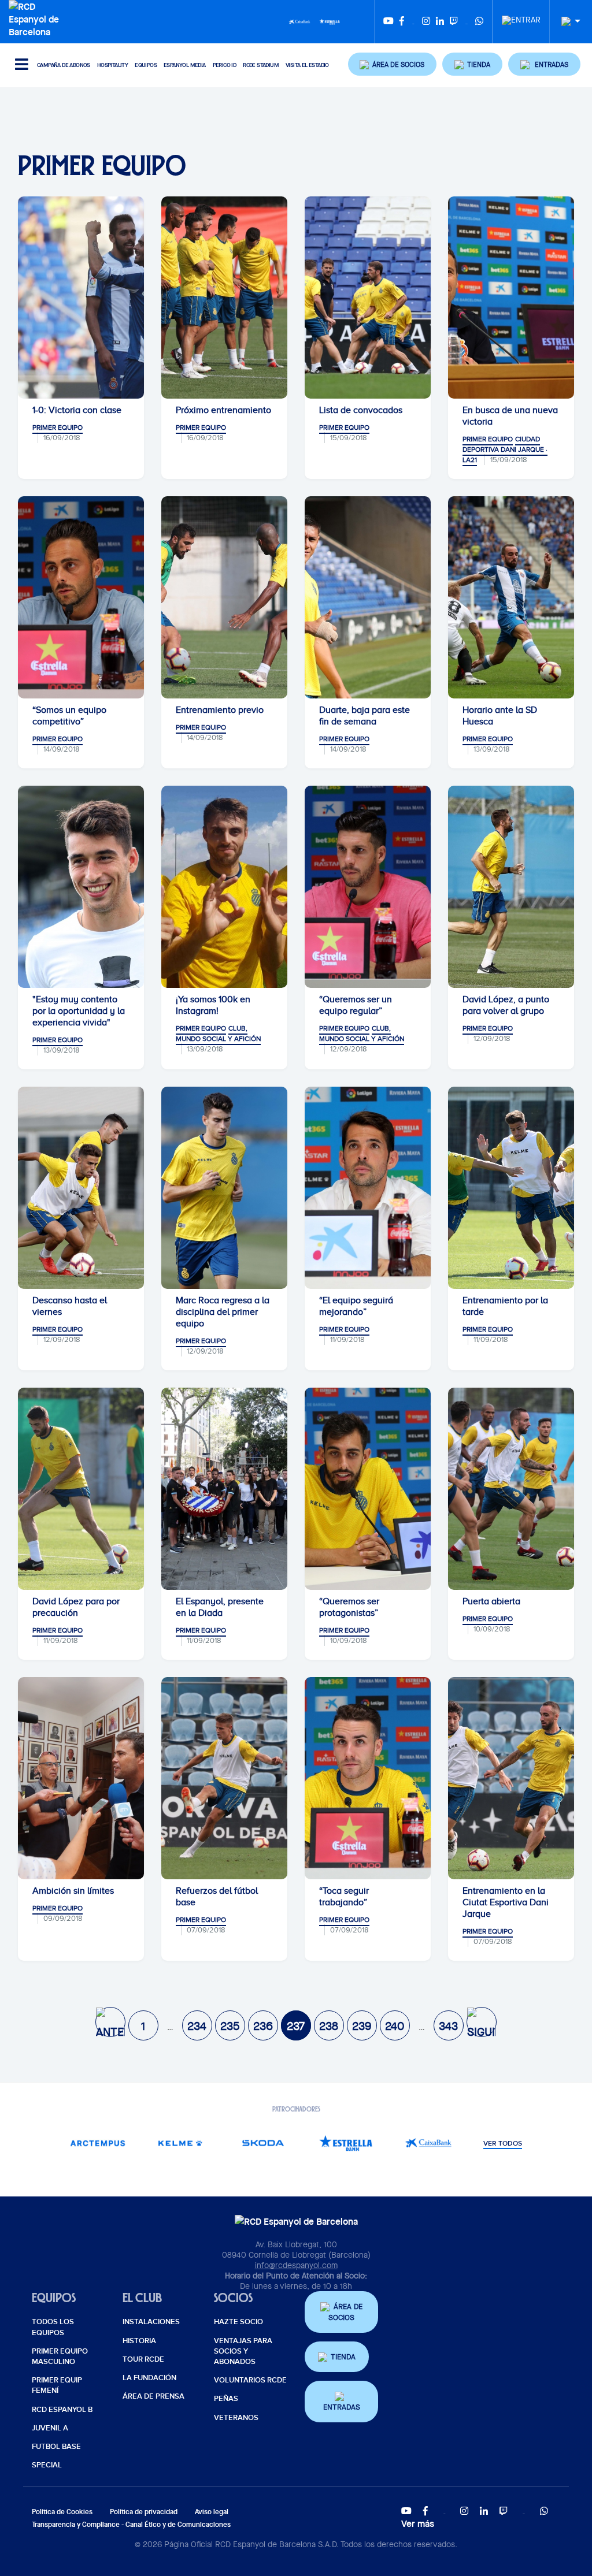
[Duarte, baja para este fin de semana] (368, 597)
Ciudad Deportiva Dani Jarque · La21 (505, 449)
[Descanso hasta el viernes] (81, 1188)
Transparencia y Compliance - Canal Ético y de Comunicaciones (131, 2524)
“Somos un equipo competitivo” (69, 716)
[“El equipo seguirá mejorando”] (368, 1188)
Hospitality (112, 65)
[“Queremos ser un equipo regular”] (368, 887)
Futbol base (56, 2447)
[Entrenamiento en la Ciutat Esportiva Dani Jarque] (511, 1778)
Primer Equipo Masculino (60, 2356)
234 (197, 2026)
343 (448, 2026)
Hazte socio (238, 2322)
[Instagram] (426, 22)
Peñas (226, 2399)
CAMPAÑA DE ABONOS (64, 65)
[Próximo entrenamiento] (224, 298)
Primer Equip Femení (57, 2385)
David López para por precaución (76, 1607)
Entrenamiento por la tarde (505, 1306)
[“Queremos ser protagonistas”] (368, 1489)
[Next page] (482, 2022)
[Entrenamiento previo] (224, 597)
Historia (139, 2341)
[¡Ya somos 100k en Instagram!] (224, 887)
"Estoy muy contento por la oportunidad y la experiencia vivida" (79, 1011)
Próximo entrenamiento (223, 410)
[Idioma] (567, 22)
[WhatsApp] (479, 22)
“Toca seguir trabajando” (344, 1897)
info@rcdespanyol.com (296, 2265)
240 (395, 2026)
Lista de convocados (361, 410)
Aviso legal (212, 2512)
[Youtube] (388, 22)
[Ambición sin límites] (81, 1778)
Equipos (146, 65)
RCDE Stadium (261, 65)
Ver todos (503, 2144)
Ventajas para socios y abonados (243, 2351)
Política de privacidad (144, 2512)
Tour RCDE (143, 2359)
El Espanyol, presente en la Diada (220, 1607)
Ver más (418, 2523)
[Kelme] (180, 2143)
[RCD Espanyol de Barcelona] (37, 18)
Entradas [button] (342, 2407)
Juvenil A (50, 2428)
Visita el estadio (307, 65)
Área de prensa (153, 2396)
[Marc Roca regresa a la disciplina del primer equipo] (224, 1188)
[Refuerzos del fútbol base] (224, 1778)
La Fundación (149, 2378)
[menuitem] (521, 17)
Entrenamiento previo (220, 710)
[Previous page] (110, 2022)
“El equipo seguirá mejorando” (356, 1306)
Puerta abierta (491, 1601)
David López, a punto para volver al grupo (506, 1005)
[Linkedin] (440, 22)
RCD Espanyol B (62, 2410)
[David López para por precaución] (81, 1489)
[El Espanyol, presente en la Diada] (224, 1489)
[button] (393, 64)
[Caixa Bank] (299, 21)
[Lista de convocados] (368, 298)
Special (47, 2465)
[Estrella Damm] (330, 21)
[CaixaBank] (428, 2143)
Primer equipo (58, 428)
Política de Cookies (62, 2512)
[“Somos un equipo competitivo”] (81, 597)
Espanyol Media (185, 65)
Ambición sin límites (73, 1891)
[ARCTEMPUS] (97, 2143)
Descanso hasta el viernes (70, 1306)
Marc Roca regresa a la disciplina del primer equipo (223, 1312)
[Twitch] (454, 22)
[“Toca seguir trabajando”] (368, 1778)
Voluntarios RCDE (250, 2380)
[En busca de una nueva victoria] (511, 298)
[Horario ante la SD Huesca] (511, 597)
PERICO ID (225, 65)
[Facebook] (402, 22)
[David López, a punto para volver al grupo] (511, 887)
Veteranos (236, 2418)
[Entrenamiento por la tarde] (511, 1188)
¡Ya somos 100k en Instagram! (213, 1005)
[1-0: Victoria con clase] (81, 298)
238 (329, 2026)
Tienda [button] (343, 2357)
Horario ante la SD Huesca (500, 716)
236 (263, 2026)
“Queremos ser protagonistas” (349, 1607)
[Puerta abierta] (511, 1489)
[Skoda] (263, 2143)
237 (296, 2026)
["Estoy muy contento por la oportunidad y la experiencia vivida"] (81, 887)
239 (362, 2026)
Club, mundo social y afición (218, 1034)
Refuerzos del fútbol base (217, 1897)
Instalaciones (151, 2322)
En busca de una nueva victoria (510, 416)
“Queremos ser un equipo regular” (356, 1005)
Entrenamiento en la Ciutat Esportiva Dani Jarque (506, 1902)
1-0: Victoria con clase (77, 410)
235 (230, 2026)
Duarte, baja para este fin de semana (365, 716)
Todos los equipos (53, 2327)
